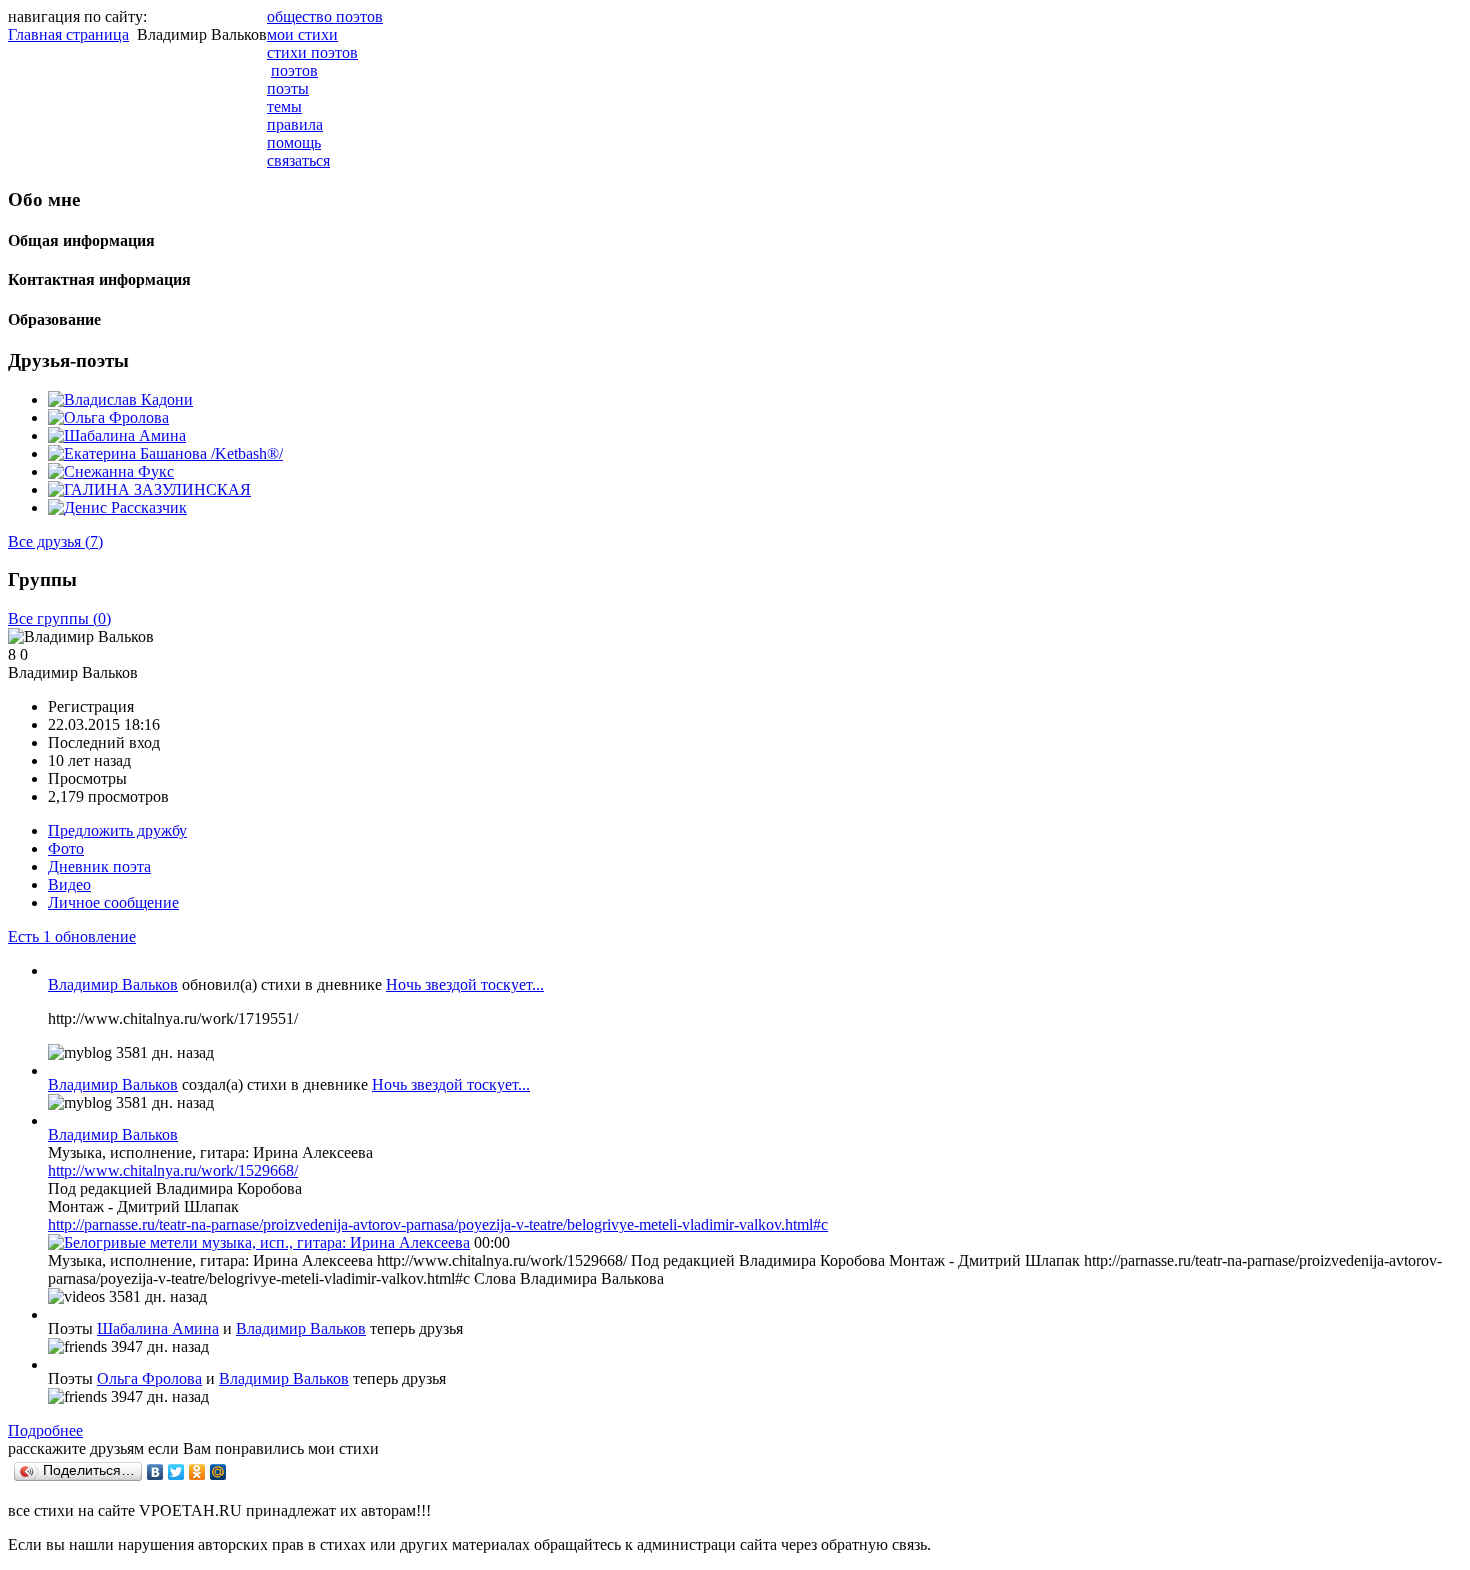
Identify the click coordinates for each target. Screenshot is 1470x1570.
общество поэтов (325, 16)
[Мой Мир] (218, 1472)
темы (284, 106)
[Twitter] (176, 1472)
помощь (294, 142)
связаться (298, 160)
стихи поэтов (312, 52)
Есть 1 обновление (72, 936)
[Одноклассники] (197, 1472)
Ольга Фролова (149, 1378)
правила (295, 124)
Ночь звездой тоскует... (465, 984)
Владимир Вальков (113, 984)
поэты (288, 88)
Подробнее (45, 1430)
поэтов (294, 70)
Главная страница (68, 34)
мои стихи (302, 34)
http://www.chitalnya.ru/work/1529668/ (173, 1170)
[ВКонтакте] (155, 1472)
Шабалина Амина (158, 1328)
